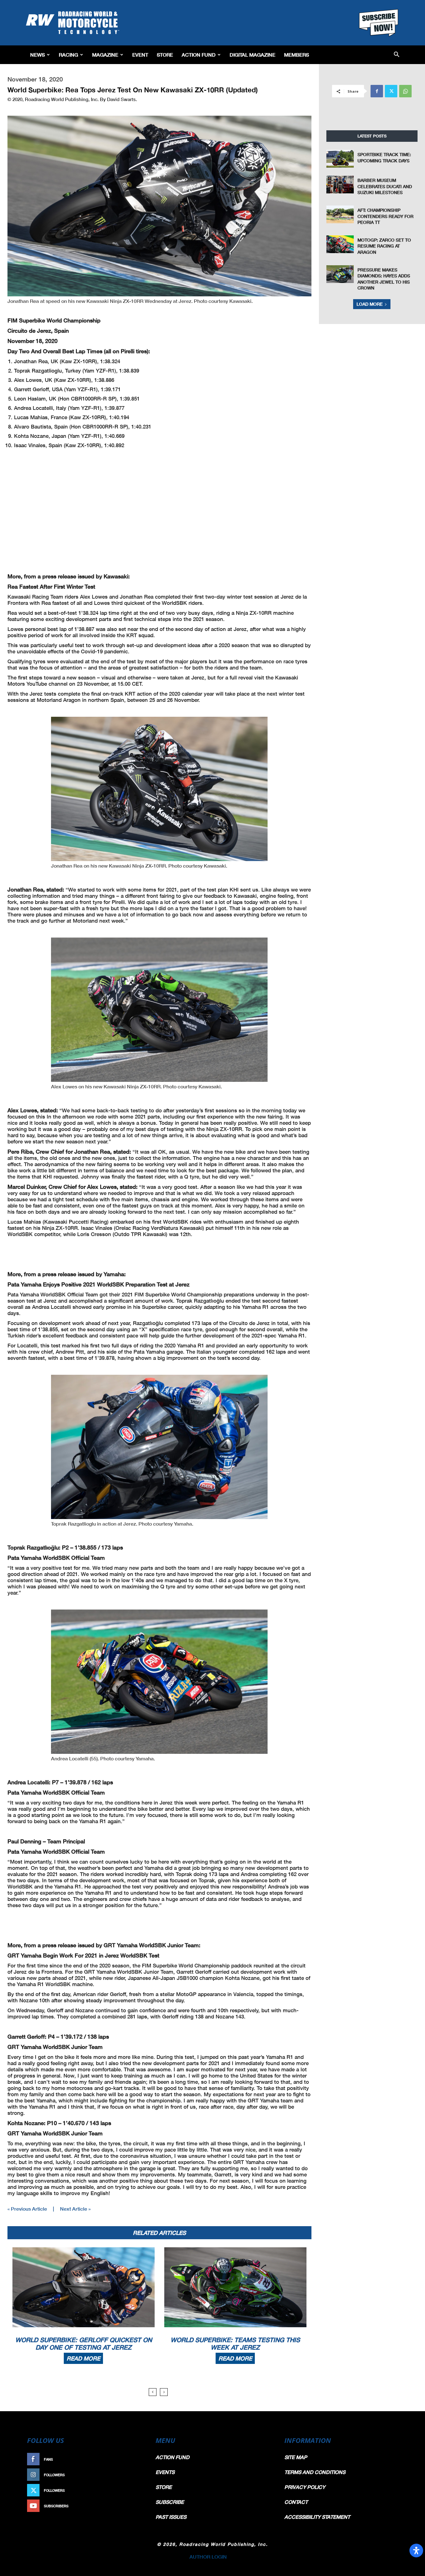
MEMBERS (297, 55)
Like (137, 2459)
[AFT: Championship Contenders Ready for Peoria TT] (340, 214)
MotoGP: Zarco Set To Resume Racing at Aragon (384, 246)
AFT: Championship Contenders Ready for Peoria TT (385, 216)
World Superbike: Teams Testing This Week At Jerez (235, 2343)
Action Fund (199, 55)
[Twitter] (391, 91)
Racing (68, 55)
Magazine (105, 55)
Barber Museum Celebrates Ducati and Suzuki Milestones (385, 186)
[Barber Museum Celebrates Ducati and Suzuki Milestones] (340, 185)
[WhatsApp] (405, 91)
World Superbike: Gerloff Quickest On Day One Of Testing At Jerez (84, 2343)
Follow (134, 2475)
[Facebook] (377, 91)
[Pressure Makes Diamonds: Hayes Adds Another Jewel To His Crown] (340, 274)
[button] (397, 55)
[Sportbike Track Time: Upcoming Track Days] (340, 159)
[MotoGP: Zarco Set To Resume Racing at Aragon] (340, 244)
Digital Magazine (252, 55)
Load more (370, 304)
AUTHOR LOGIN (208, 2557)
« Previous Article (27, 2209)
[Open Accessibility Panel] (416, 2551)
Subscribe (131, 2506)
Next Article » (75, 2209)
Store (165, 55)
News (37, 55)
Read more (83, 2358)
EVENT (140, 55)
